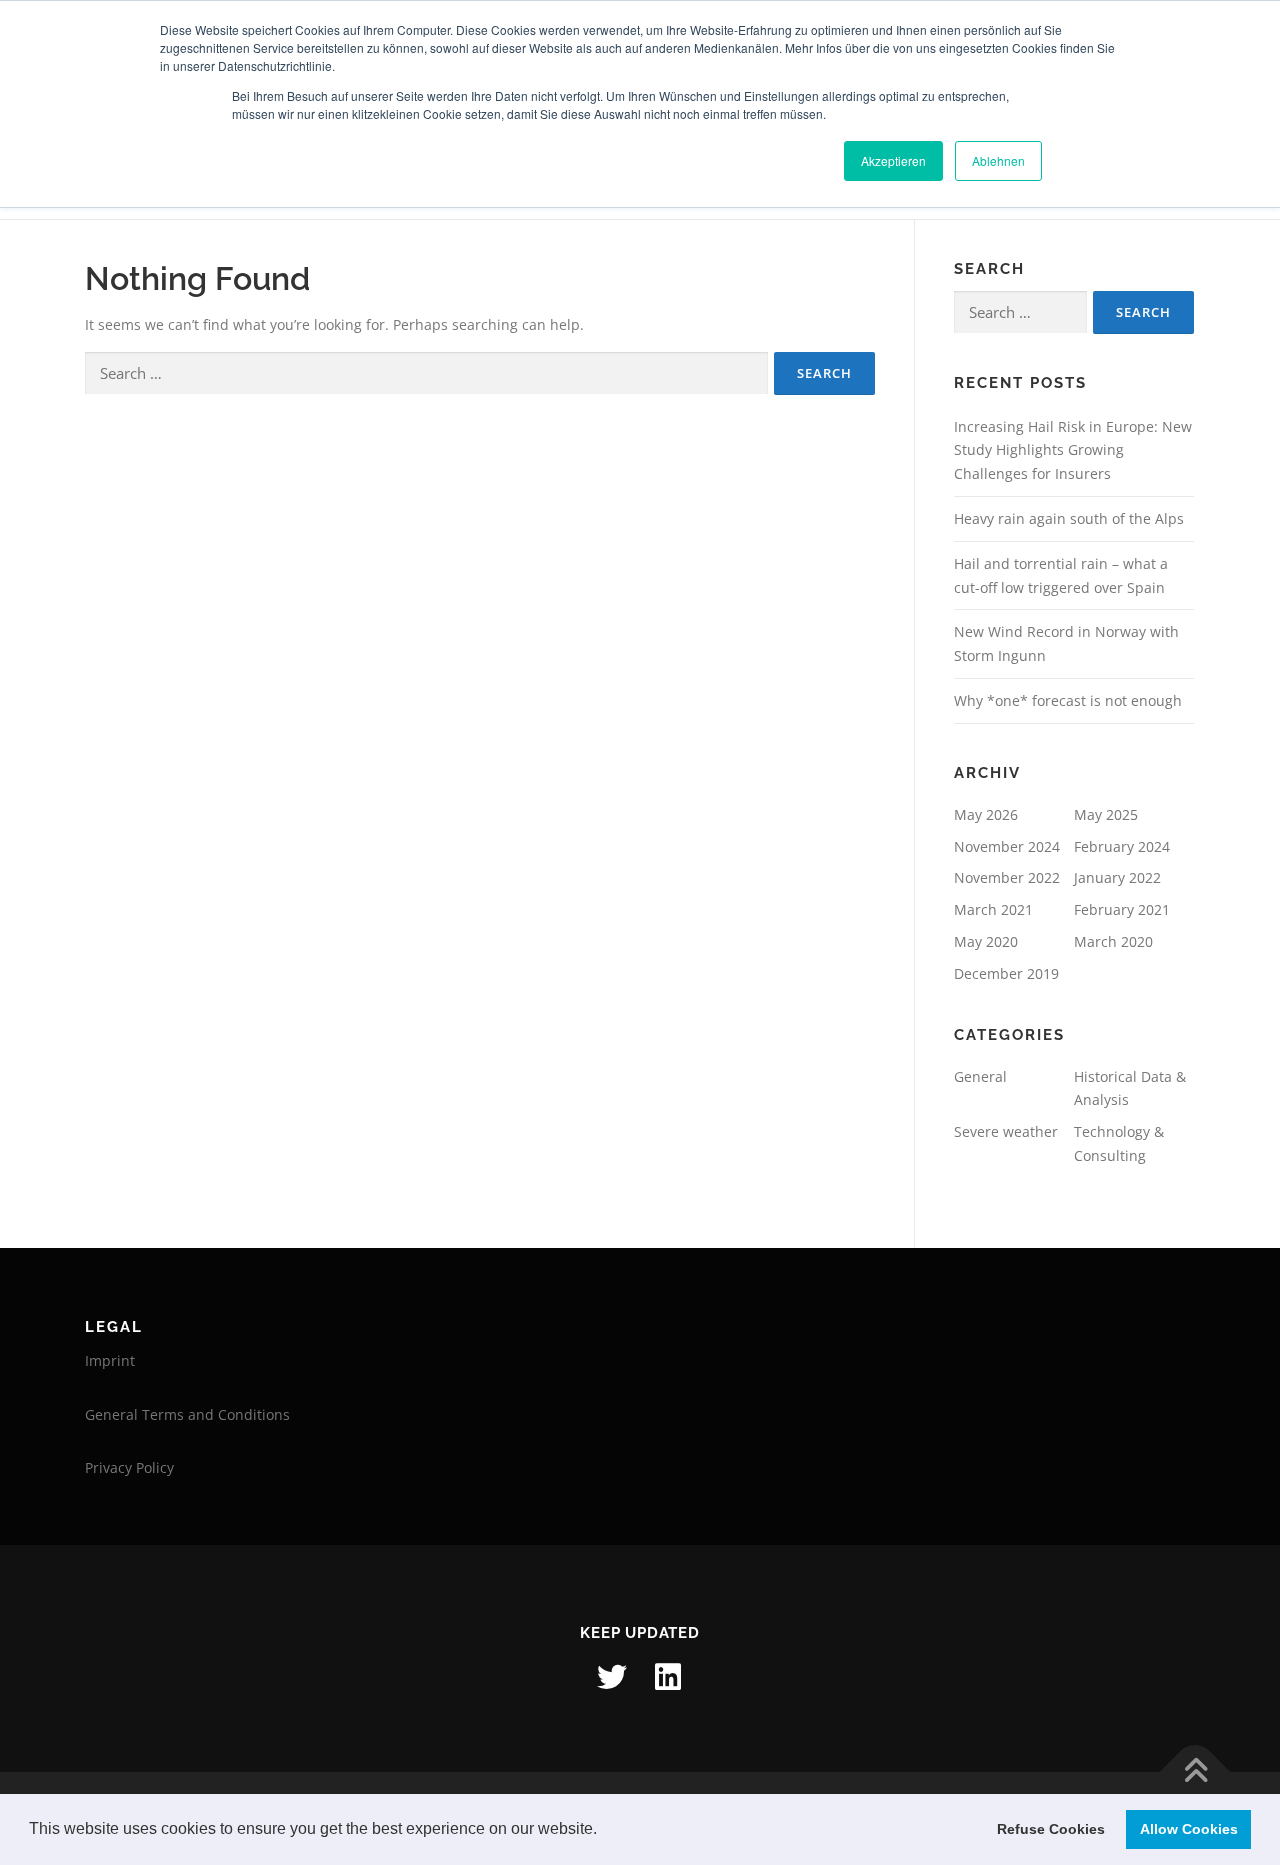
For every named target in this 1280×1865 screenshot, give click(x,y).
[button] (604, 1831)
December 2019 (1006, 973)
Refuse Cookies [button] (1051, 1829)
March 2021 (993, 909)
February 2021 (1122, 909)
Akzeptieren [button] (893, 160)
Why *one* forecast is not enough (1068, 700)
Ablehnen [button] (998, 160)
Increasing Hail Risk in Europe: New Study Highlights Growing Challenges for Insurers (1073, 450)
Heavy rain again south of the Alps (1069, 518)
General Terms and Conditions (187, 1414)
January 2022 (1117, 877)
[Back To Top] (1195, 1771)
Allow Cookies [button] (1189, 1829)
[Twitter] (612, 1677)
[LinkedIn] (668, 1677)
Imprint (110, 1360)
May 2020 (986, 941)
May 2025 (1106, 814)
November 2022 (1007, 877)
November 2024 (1007, 846)
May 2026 (986, 814)
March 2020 (1113, 941)
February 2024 (1122, 846)
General (980, 1076)
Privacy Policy (129, 1467)
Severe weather (1006, 1131)
